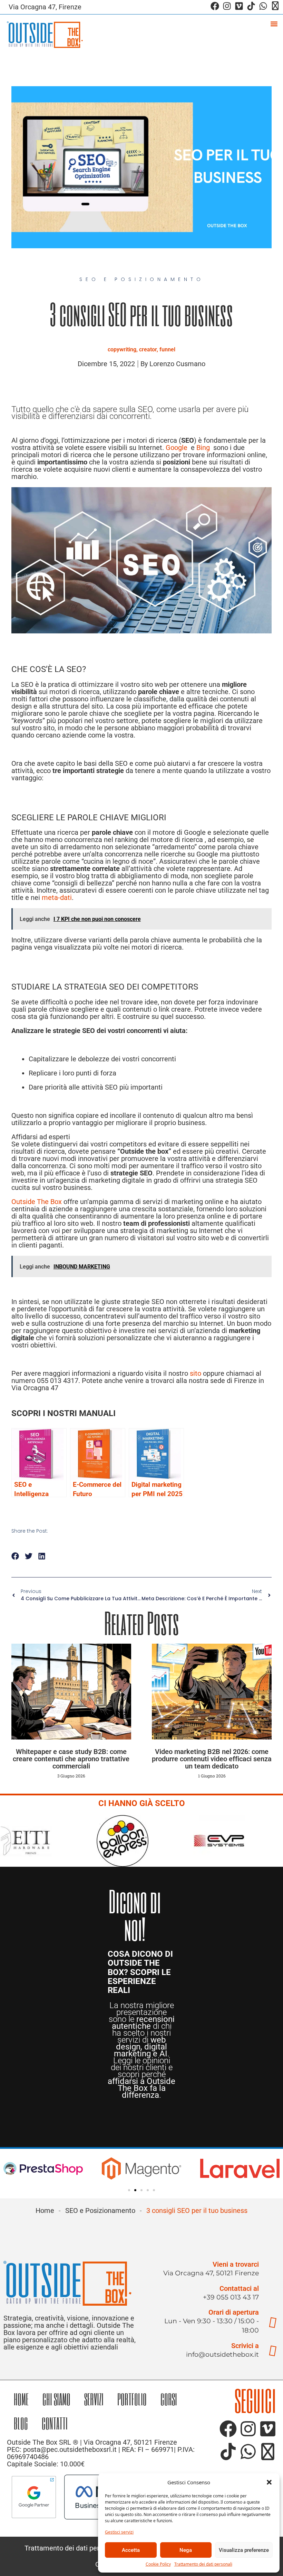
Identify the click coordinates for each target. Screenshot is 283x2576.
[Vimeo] (239, 6)
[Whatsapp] (263, 6)
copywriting (122, 349)
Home (45, 2211)
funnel (167, 349)
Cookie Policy (158, 2564)
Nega (186, 2550)
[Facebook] (215, 6)
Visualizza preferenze (244, 2550)
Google (177, 448)
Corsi (169, 2399)
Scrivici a (245, 2346)
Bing (203, 448)
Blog (21, 2423)
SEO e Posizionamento (100, 2211)
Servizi (94, 2399)
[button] (269, 2482)
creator (148, 349)
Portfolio (132, 2399)
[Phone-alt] (275, 6)
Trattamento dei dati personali (203, 2564)
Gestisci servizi (119, 2532)
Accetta (131, 2550)
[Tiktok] (251, 6)
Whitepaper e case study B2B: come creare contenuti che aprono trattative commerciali (71, 1759)
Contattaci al (239, 2288)
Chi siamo (56, 2399)
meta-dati (57, 898)
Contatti (55, 2423)
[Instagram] (227, 6)
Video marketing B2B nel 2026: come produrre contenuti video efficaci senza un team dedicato (212, 1759)
